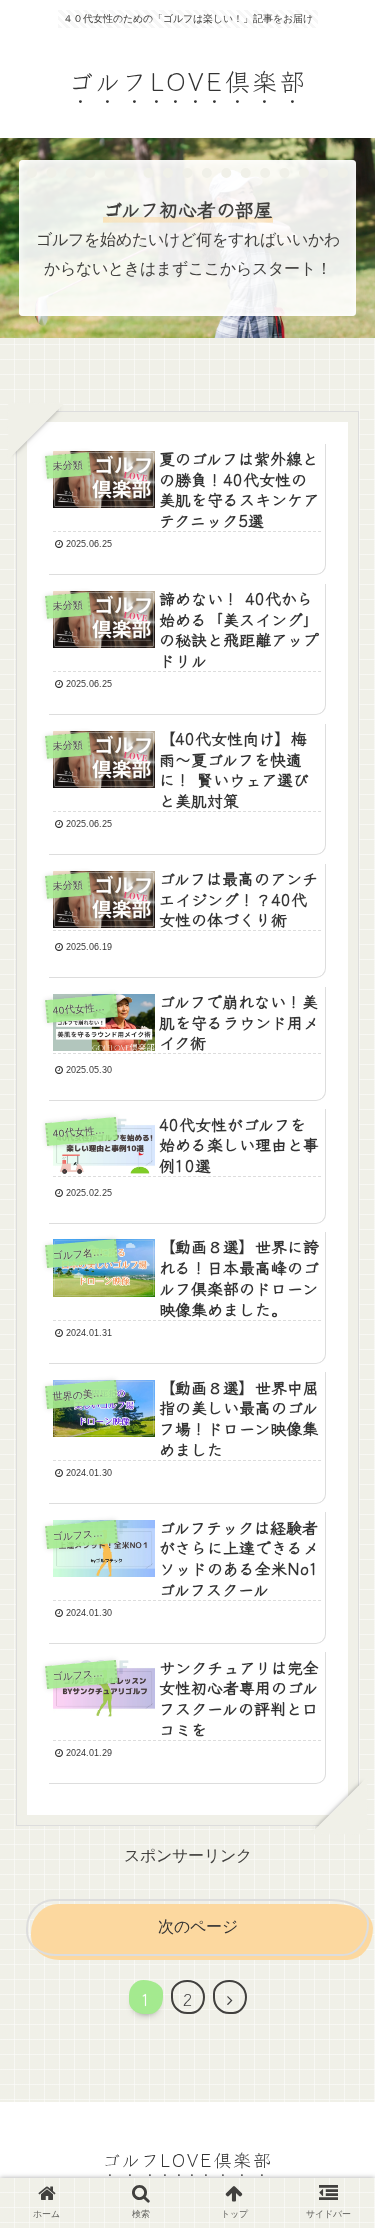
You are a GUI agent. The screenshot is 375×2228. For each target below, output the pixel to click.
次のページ (198, 1926)
